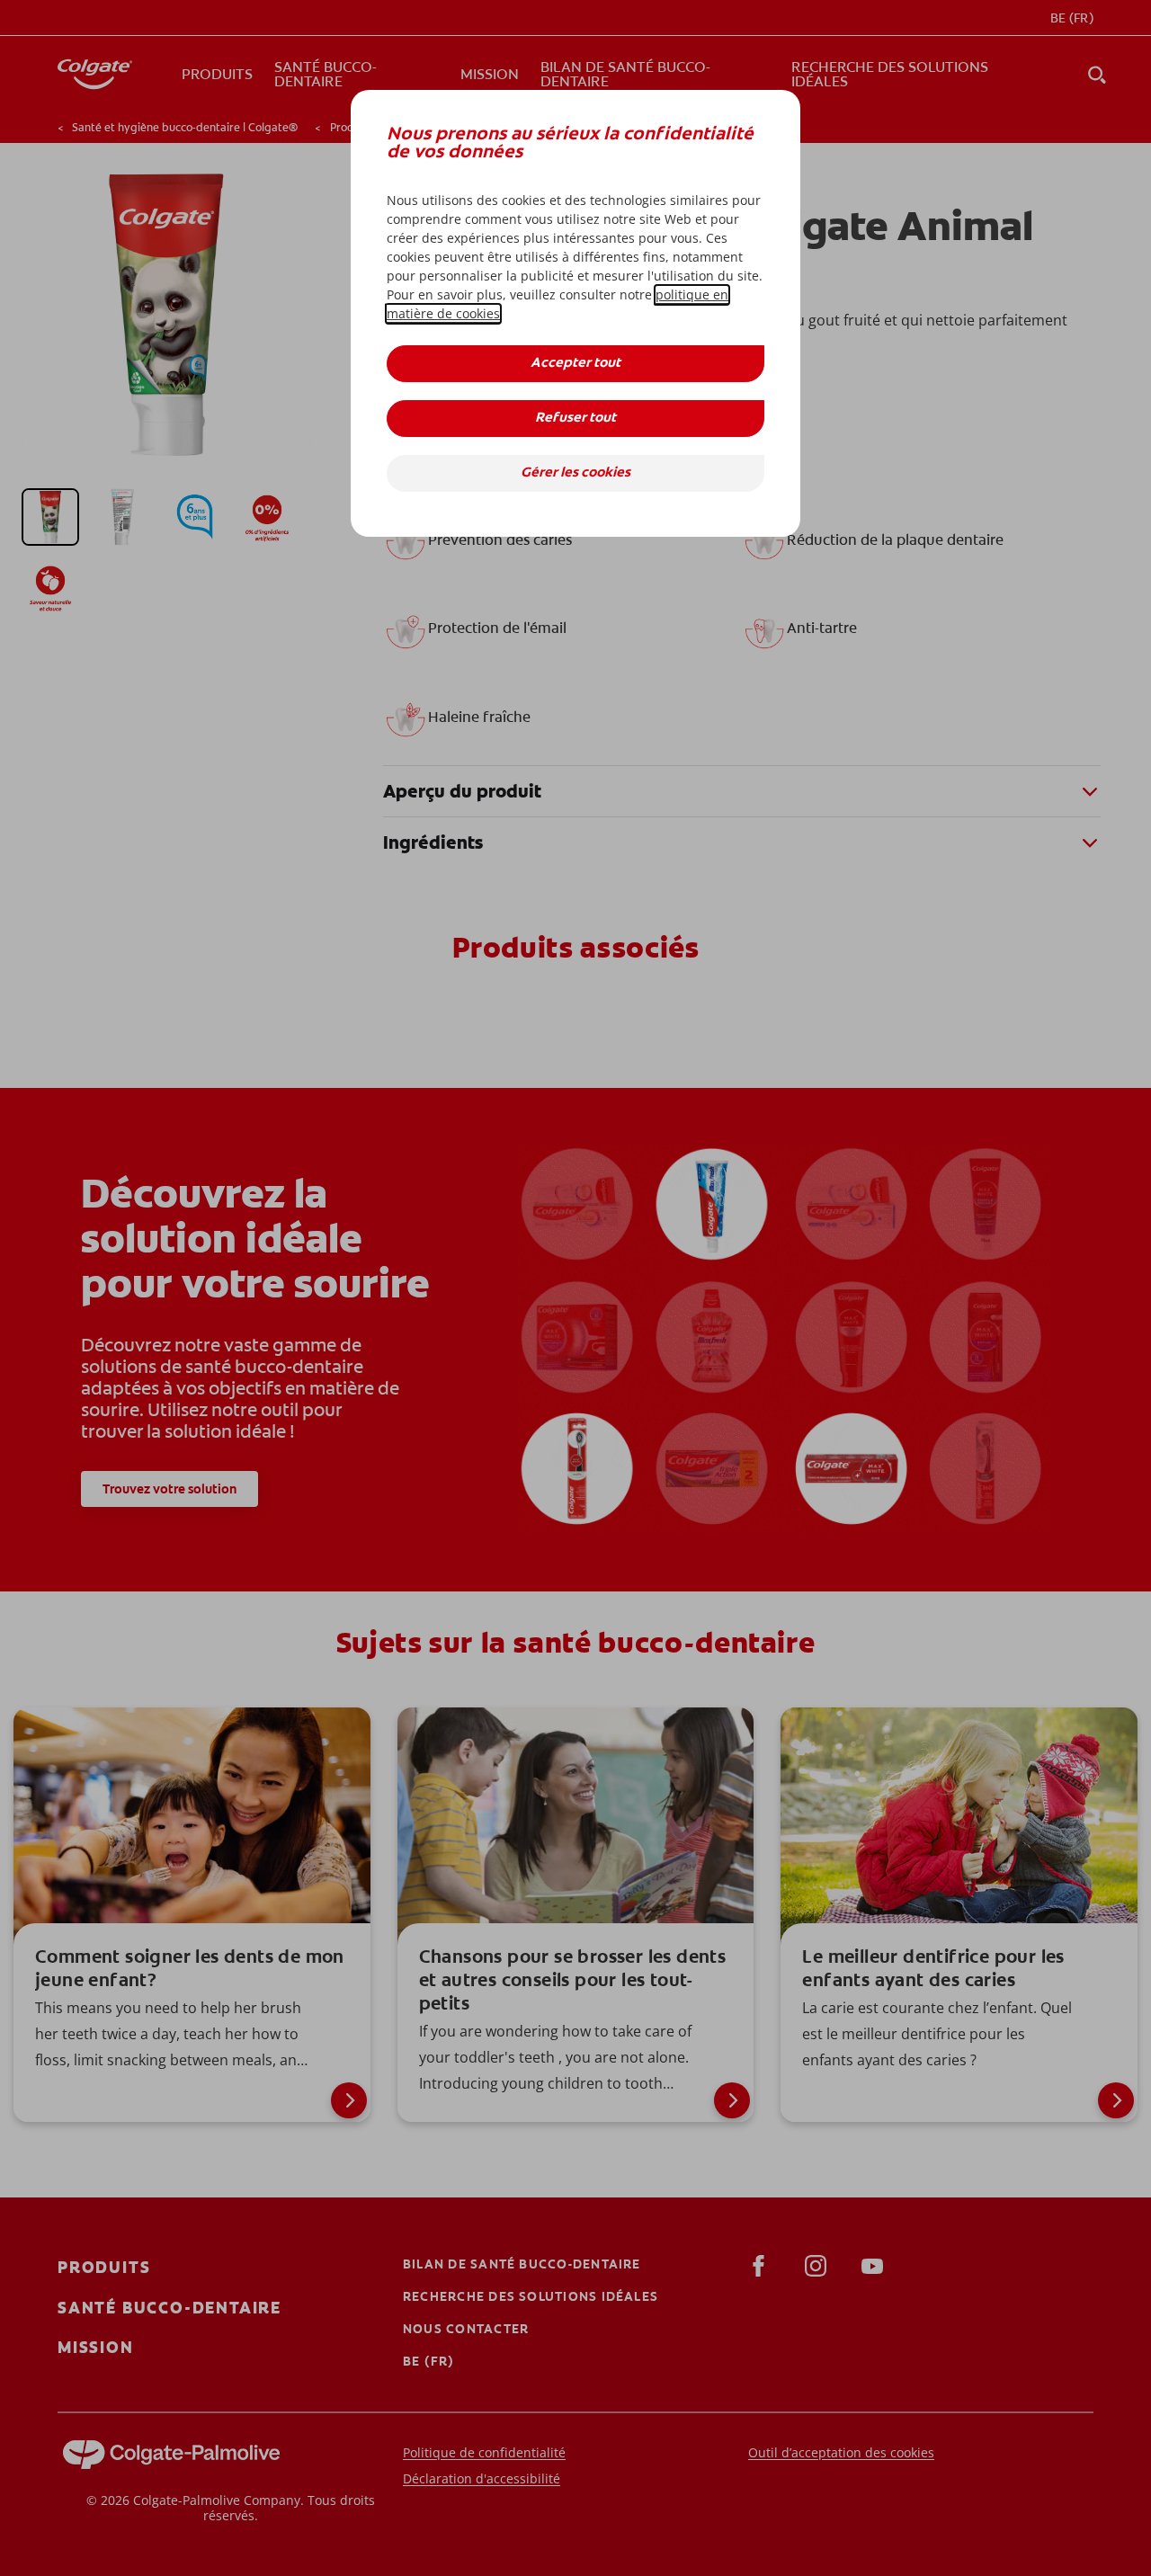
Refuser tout (575, 419)
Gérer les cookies (575, 473)
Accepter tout (575, 364)
